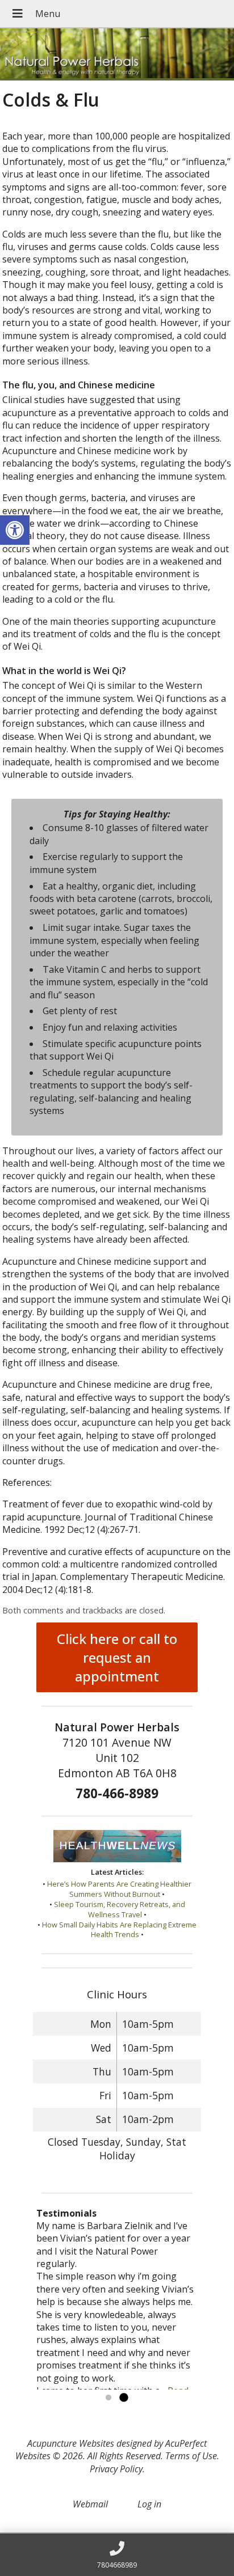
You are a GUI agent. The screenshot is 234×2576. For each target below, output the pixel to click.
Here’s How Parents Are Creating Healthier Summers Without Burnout (119, 1889)
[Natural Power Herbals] (117, 54)
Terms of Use (191, 2456)
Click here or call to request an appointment (117, 1657)
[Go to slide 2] (123, 2398)
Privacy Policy (116, 2469)
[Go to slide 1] (108, 2398)
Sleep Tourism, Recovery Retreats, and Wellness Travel (120, 1909)
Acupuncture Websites (71, 2443)
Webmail (90, 2504)
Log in (149, 2504)
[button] (15, 530)
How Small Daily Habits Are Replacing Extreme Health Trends (119, 1930)
